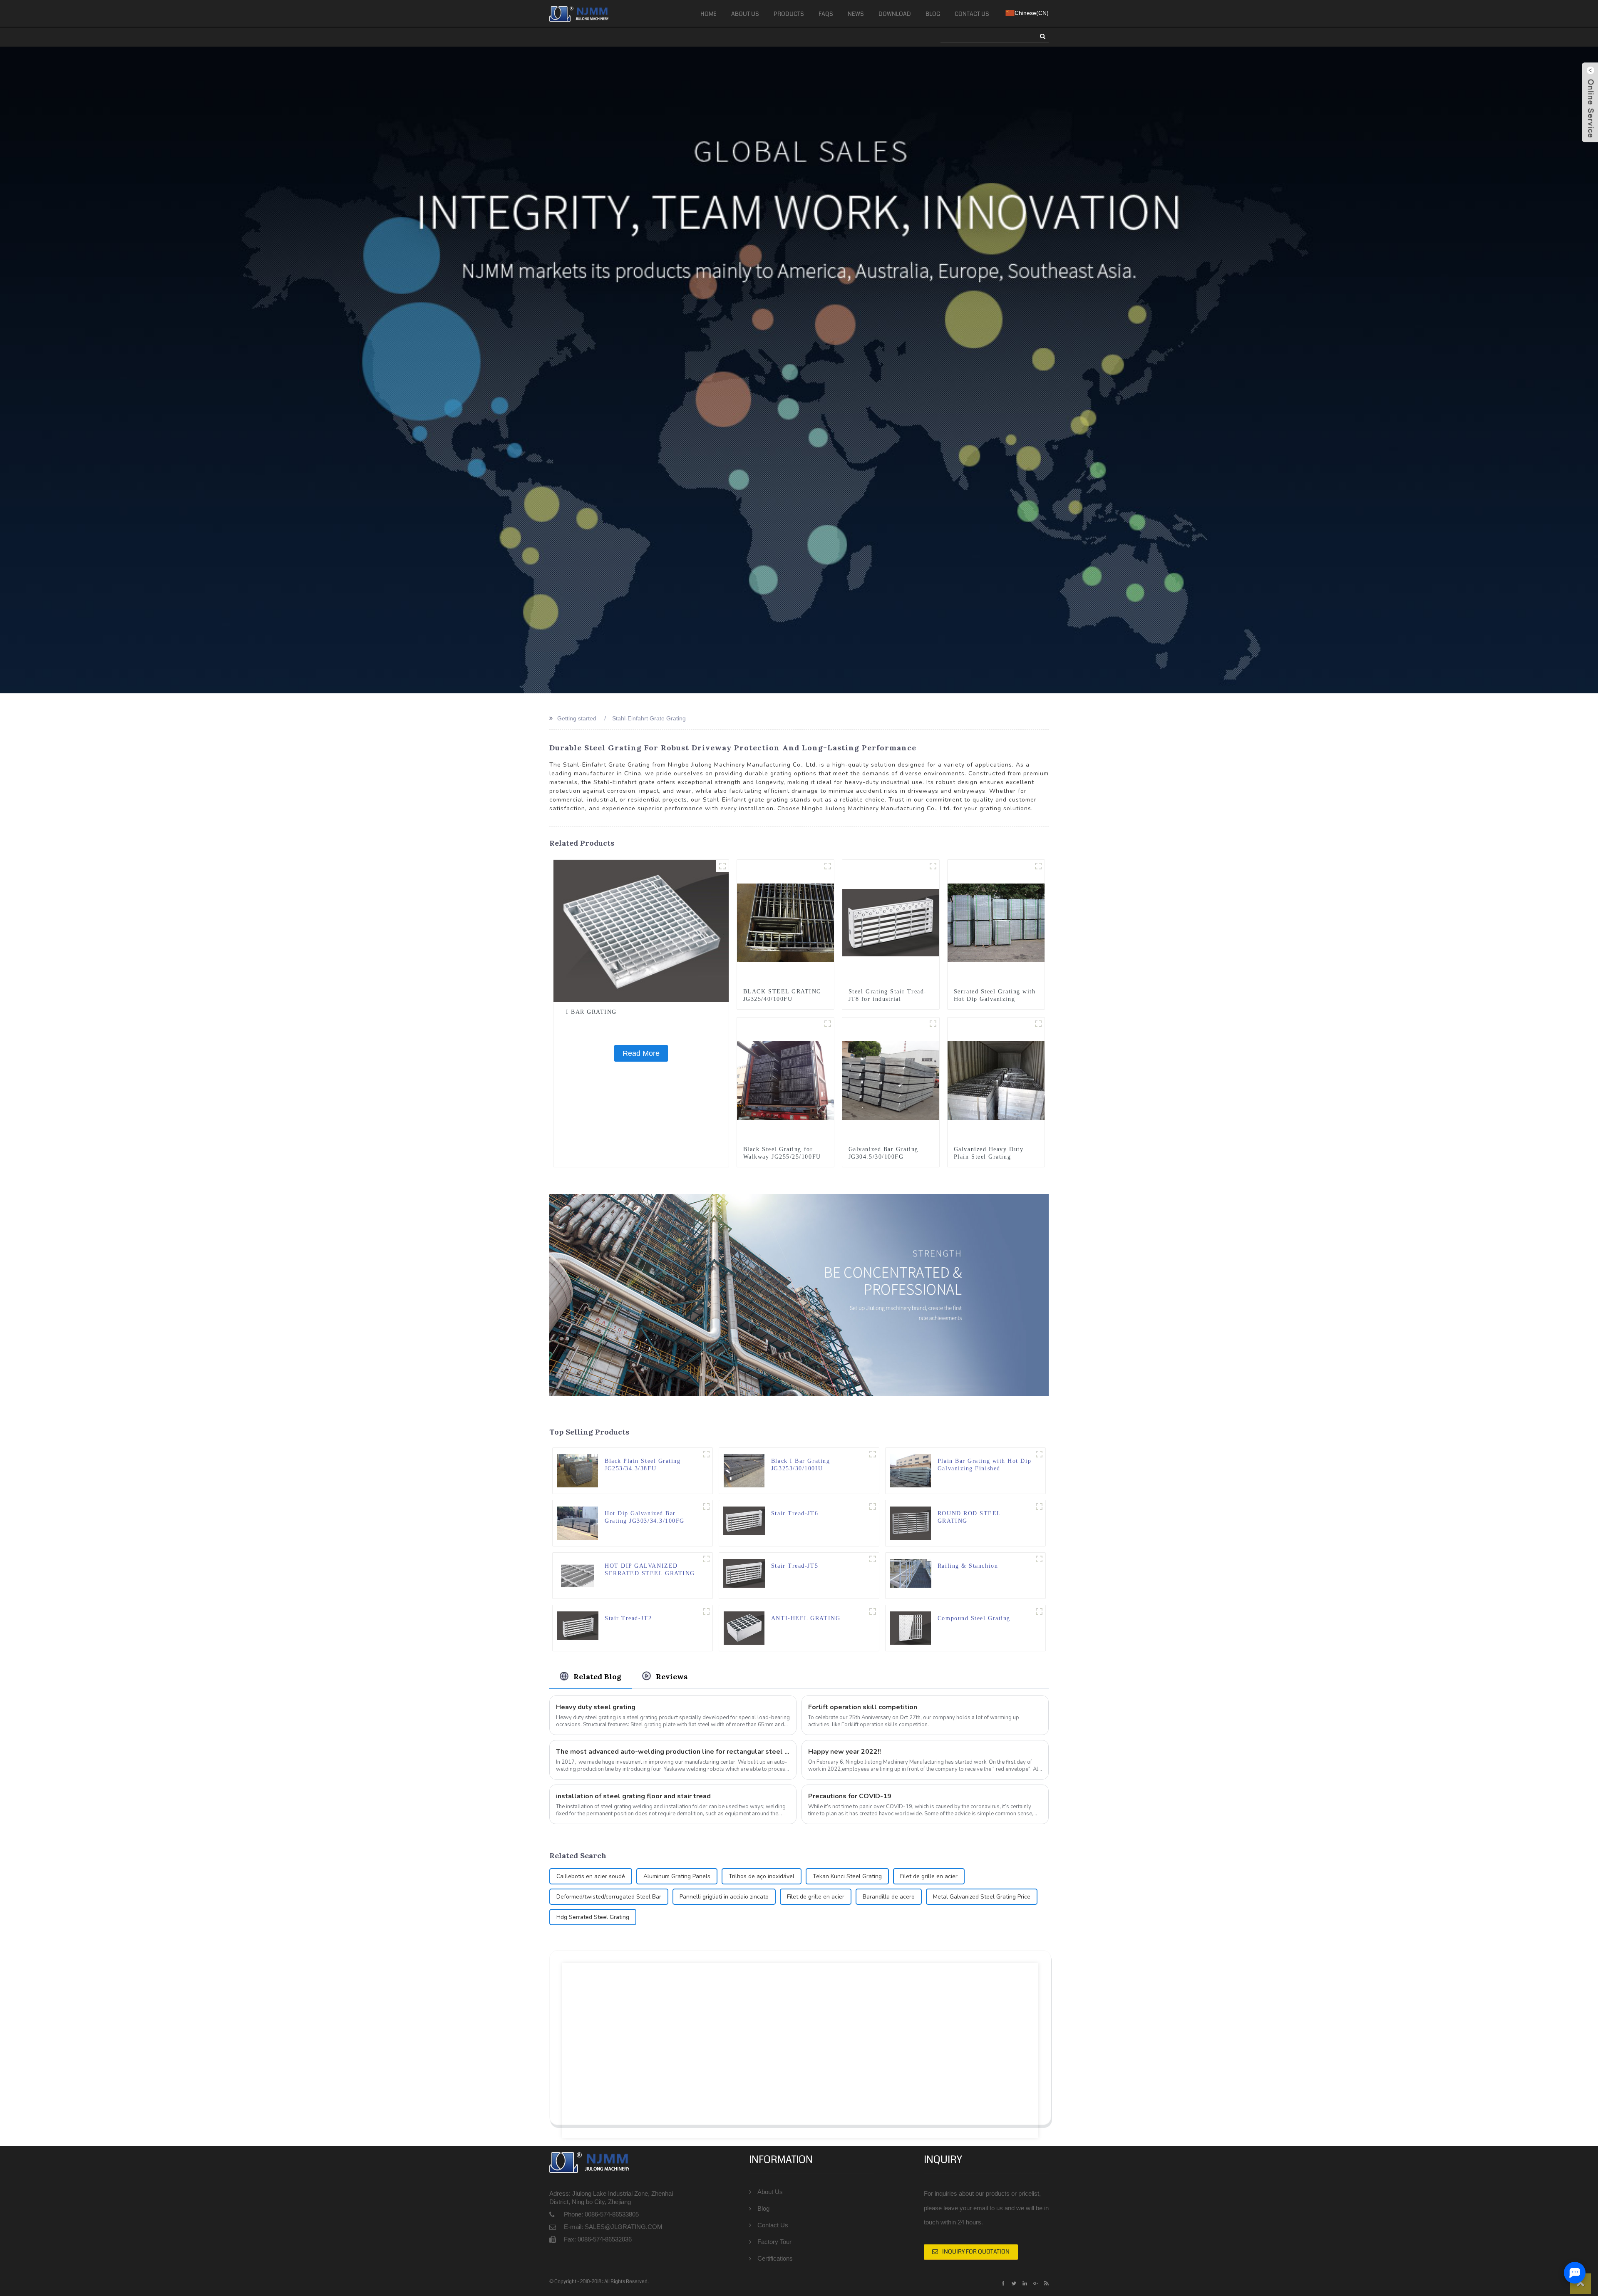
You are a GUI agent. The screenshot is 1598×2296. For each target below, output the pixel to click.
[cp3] (1038, 1024)
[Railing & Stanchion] (911, 1573)
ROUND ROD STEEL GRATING (969, 1517)
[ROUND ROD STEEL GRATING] (911, 1522)
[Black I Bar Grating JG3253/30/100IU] (744, 1470)
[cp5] (1038, 866)
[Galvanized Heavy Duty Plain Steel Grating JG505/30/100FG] (996, 1080)
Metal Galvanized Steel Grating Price (982, 1897)
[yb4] (828, 1024)
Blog (933, 14)
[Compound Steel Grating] (911, 1627)
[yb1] (1039, 1454)
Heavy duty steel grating (596, 1707)
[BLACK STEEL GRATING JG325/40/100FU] (785, 922)
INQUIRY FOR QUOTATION (976, 2251)
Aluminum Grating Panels (677, 1876)
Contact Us (972, 14)
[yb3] (873, 1454)
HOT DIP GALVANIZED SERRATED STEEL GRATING (650, 1570)
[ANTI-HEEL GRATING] (744, 1627)
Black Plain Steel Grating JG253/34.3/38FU (643, 1465)
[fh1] (1039, 1611)
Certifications (775, 2258)
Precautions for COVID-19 (850, 1796)
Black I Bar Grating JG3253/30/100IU (800, 1465)
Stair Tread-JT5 (795, 1566)
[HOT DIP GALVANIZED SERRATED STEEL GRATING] (578, 1575)
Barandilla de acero (889, 1897)
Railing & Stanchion (968, 1566)
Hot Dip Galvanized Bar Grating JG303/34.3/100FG (645, 1517)
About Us (745, 14)
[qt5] (1039, 1507)
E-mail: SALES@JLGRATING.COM (613, 2227)
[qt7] (873, 1611)
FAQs (826, 14)
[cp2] (828, 866)
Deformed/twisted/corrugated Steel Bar (609, 1897)
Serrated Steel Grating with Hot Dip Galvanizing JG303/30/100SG (995, 999)
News (856, 14)
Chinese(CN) (1032, 13)
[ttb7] (873, 1507)
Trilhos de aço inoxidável (762, 1876)
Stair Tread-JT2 (628, 1618)
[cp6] (706, 1507)
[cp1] (706, 1454)
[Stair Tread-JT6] (744, 1520)
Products (789, 14)
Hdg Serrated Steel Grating (593, 1917)
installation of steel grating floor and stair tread (633, 1796)
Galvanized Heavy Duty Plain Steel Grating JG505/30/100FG (989, 1157)
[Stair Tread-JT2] (578, 1625)
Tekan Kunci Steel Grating (847, 1876)
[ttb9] (933, 866)
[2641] (706, 1559)
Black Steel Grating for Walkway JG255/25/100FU (782, 1153)
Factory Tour (774, 2242)
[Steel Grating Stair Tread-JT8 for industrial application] (891, 922)
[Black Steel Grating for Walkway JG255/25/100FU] (785, 1080)
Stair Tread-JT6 (795, 1513)
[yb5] (933, 1024)
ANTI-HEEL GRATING (806, 1618)
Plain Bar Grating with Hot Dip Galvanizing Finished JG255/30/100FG (984, 1465)
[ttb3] (706, 1611)
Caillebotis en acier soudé (591, 1876)
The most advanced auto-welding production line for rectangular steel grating (673, 1752)
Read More (641, 1053)
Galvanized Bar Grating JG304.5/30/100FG (883, 1153)
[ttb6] (873, 1559)
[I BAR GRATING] (641, 931)
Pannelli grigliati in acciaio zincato (724, 1897)
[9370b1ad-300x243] (1039, 1559)
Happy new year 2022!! (845, 1752)
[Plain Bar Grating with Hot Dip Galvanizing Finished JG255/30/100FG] (911, 1470)
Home (708, 14)
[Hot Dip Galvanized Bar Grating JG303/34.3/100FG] (578, 1522)
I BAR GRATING (591, 1012)
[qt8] (722, 866)
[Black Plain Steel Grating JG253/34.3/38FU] (578, 1470)
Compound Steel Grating (974, 1618)
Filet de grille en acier (929, 1876)
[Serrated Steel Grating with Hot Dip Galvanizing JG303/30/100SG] (996, 922)
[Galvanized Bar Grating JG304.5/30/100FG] (891, 1080)
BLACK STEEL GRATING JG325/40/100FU (782, 995)
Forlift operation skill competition (863, 1707)
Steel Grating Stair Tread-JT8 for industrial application (888, 999)
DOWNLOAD (895, 14)
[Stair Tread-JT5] (744, 1573)
